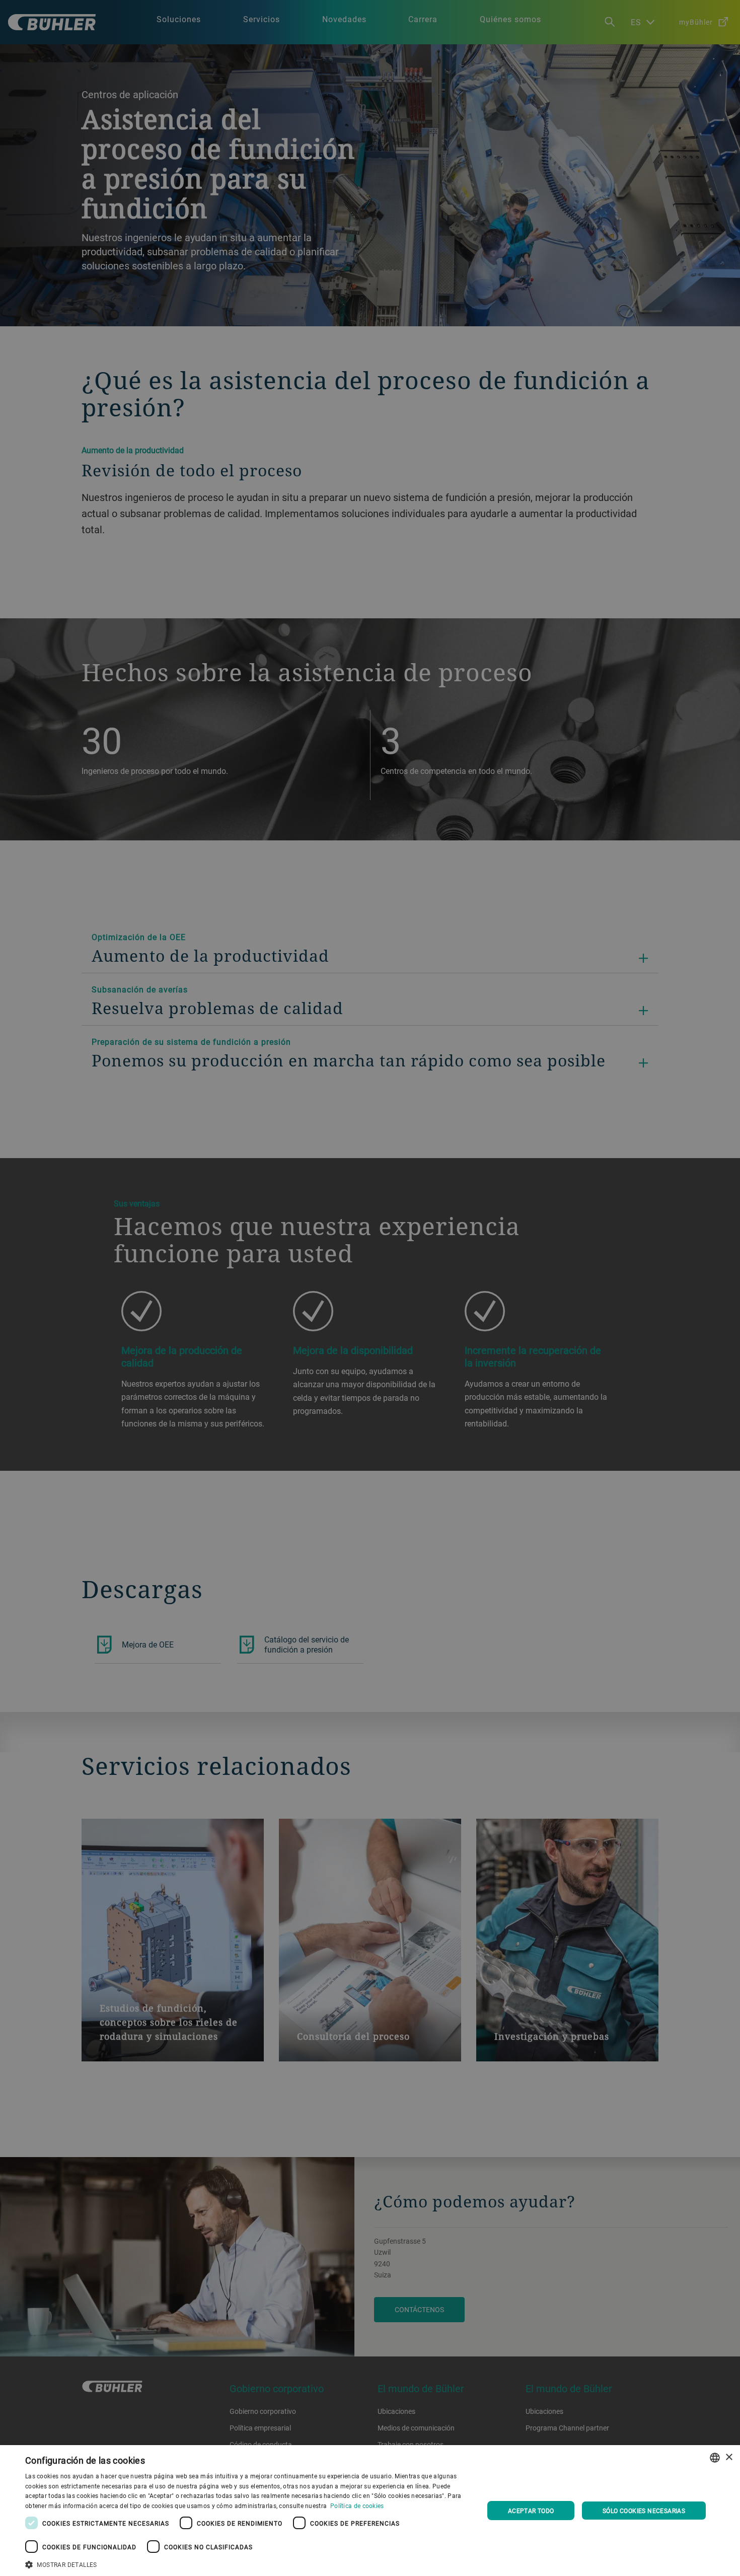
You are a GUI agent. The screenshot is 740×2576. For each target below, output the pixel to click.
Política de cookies (357, 2506)
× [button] (729, 2457)
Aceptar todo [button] (531, 2511)
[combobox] (715, 2458)
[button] (248, 2563)
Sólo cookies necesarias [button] (644, 2511)
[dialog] (370, 2511)
